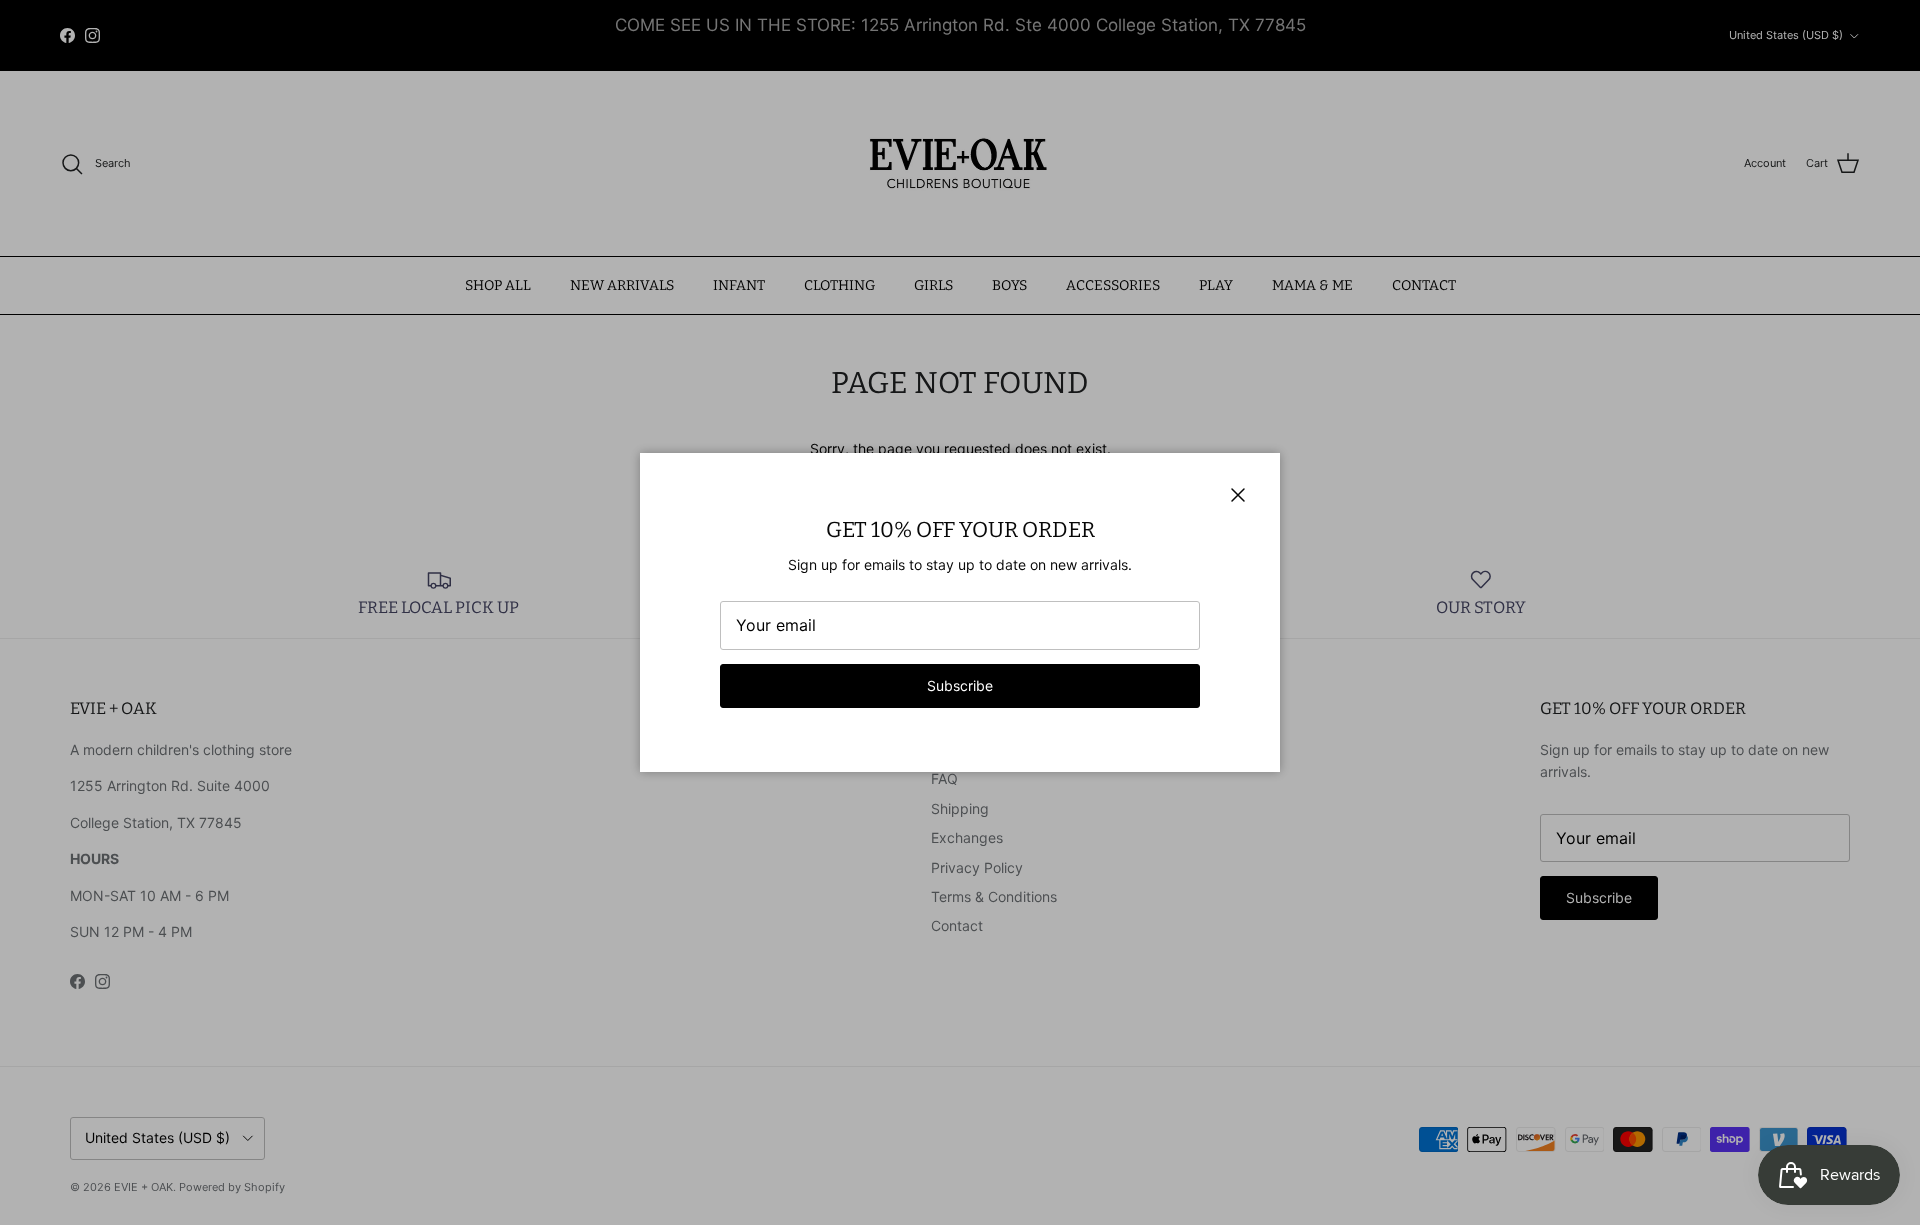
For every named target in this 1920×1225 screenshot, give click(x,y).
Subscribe (960, 685)
